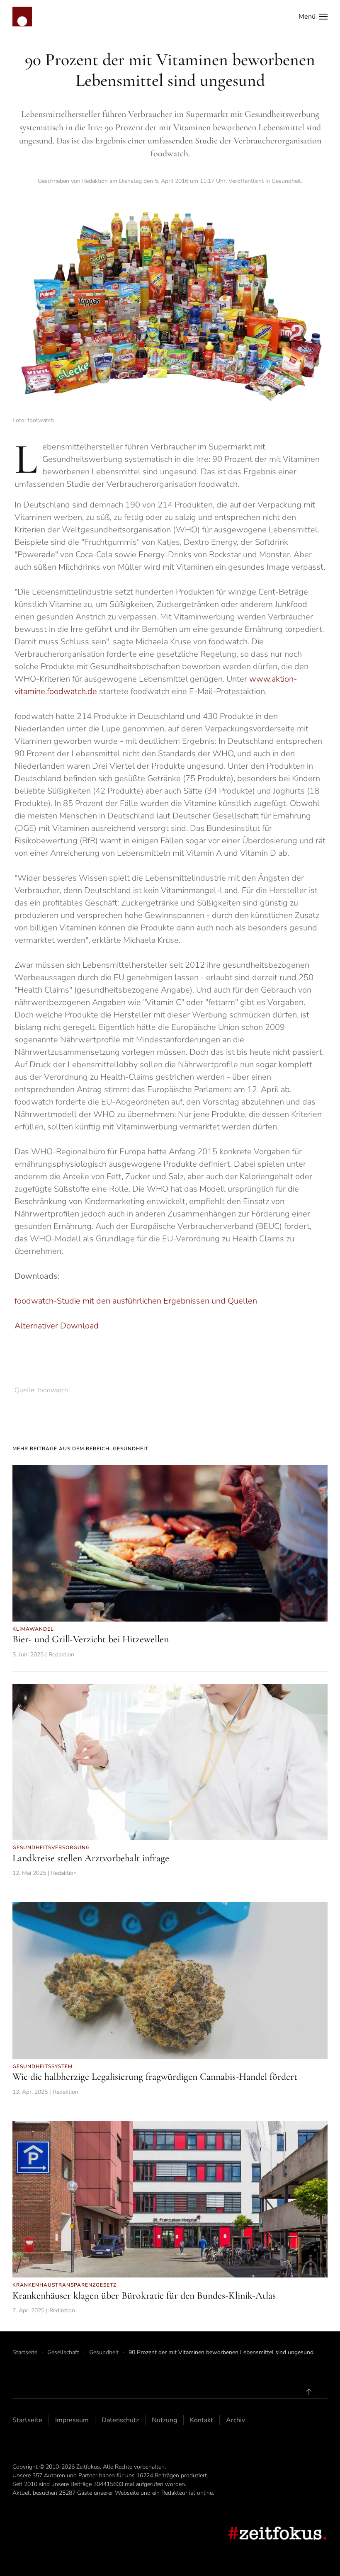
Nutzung (164, 2420)
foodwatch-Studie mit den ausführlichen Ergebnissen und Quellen (136, 1301)
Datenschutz (120, 2420)
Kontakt (202, 2420)
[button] (313, 17)
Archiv (236, 2420)
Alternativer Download (57, 1326)
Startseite (27, 2420)
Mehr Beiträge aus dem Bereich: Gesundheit (80, 1449)
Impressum (72, 2420)
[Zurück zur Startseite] (22, 17)
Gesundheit (286, 181)
